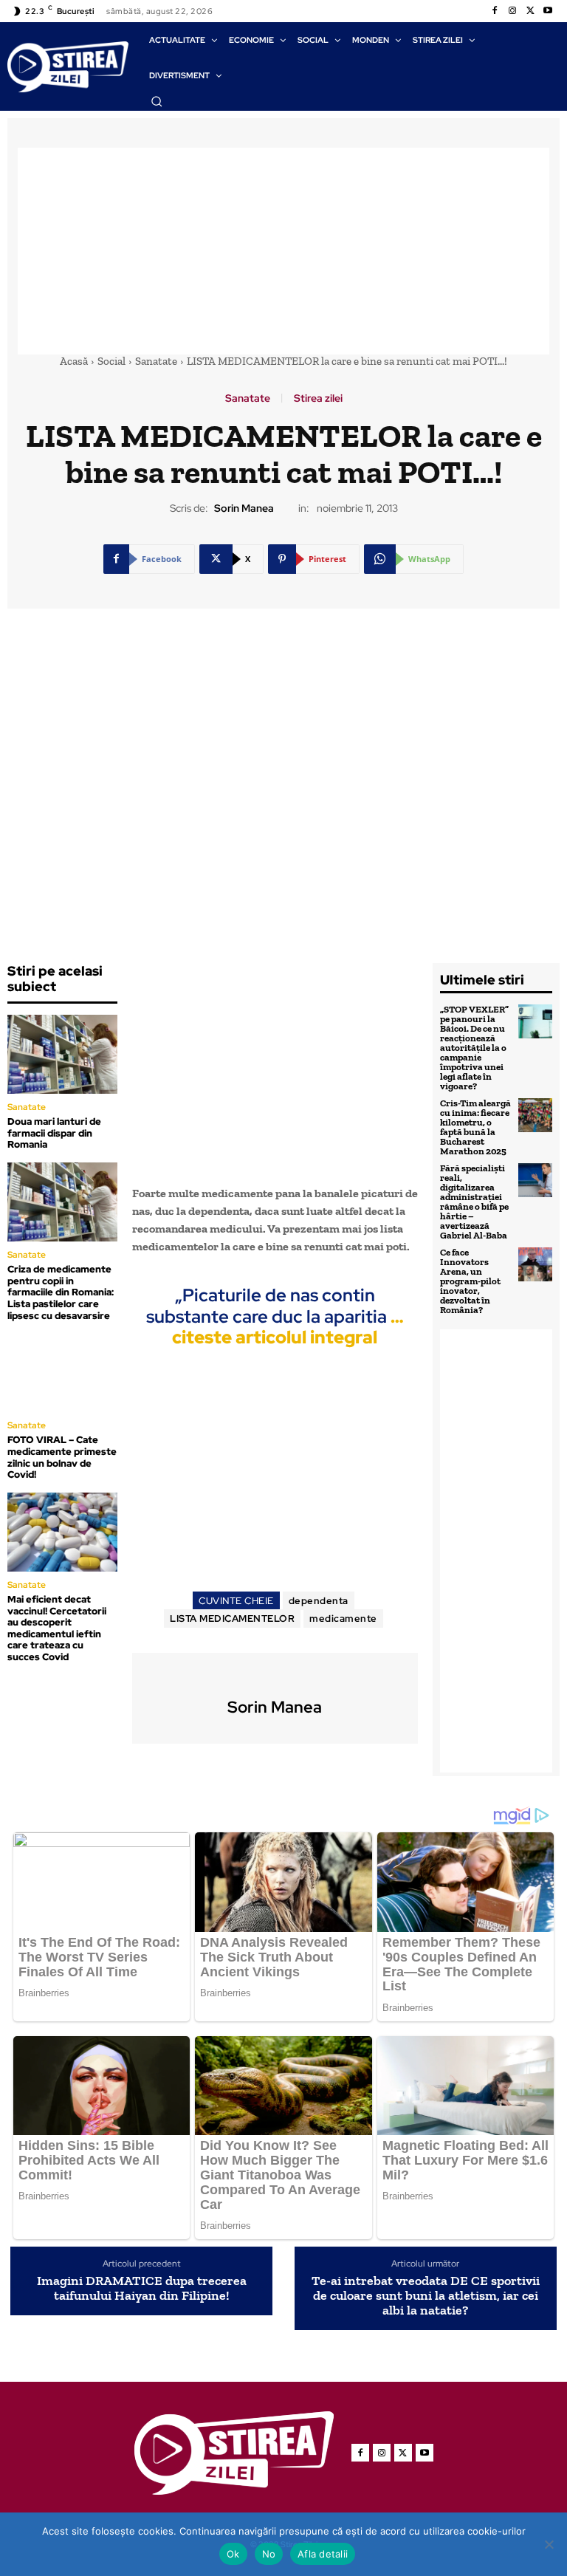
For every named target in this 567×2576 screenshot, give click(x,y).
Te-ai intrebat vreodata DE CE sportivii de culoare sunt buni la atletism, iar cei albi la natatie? (426, 2296)
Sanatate (156, 361)
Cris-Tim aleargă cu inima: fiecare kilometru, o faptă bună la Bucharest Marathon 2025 (475, 1127)
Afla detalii (323, 2554)
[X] (530, 11)
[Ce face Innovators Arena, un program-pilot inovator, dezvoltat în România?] (535, 1264)
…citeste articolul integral (288, 1327)
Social (111, 361)
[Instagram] (512, 11)
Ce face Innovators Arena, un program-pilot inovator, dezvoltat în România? (470, 1281)
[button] (157, 101)
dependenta (319, 1601)
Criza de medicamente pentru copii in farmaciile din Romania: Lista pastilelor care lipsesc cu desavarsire (61, 1292)
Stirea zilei (318, 398)
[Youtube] (548, 11)
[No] (549, 2544)
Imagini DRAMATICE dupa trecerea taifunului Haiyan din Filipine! (142, 2289)
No (269, 2554)
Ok (233, 2554)
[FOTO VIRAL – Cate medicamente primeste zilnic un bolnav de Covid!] (62, 1373)
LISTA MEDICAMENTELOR (232, 1618)
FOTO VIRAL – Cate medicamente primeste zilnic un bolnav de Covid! (62, 1457)
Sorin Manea (244, 508)
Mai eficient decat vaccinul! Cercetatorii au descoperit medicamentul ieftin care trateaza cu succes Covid (57, 1628)
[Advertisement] (283, 251)
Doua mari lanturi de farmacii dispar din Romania (54, 1133)
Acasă (74, 361)
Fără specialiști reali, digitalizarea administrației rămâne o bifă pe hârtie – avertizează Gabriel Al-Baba (474, 1202)
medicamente (343, 1618)
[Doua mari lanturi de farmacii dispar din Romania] (62, 1054)
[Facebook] (495, 11)
